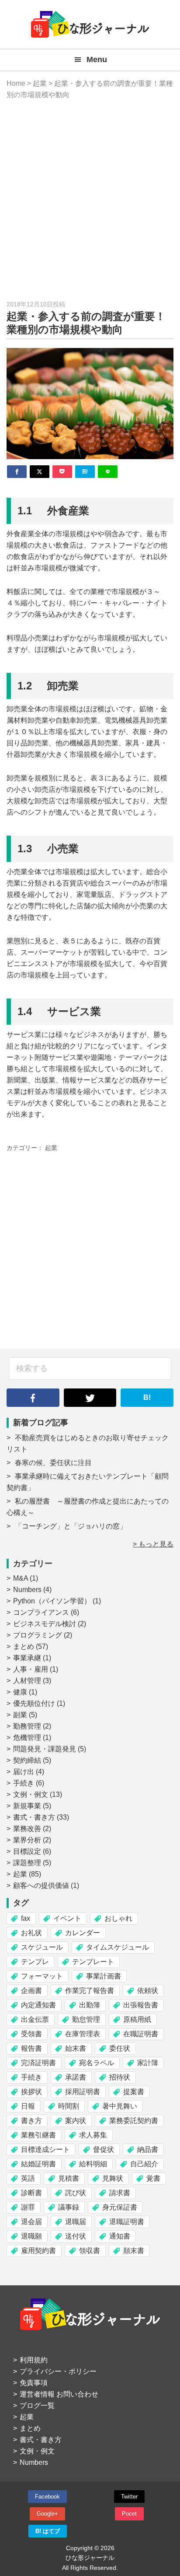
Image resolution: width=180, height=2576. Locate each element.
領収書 (90, 2251)
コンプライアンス (41, 1612)
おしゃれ (118, 1918)
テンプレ (35, 1962)
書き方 (31, 2121)
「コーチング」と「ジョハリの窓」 (71, 1526)
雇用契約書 (38, 2251)
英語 (28, 2178)
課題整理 (27, 1863)
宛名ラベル (97, 2063)
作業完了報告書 (90, 1991)
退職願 (31, 2236)
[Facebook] (17, 472)
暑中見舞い (120, 2106)
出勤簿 (90, 2005)
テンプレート (93, 1962)
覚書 (153, 2178)
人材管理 (27, 1681)
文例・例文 (31, 1794)
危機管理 (27, 1738)
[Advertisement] (90, 200)
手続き (24, 1783)
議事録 (69, 2207)
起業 (51, 1148)
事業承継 (27, 1658)
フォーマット (42, 1976)
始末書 (76, 2048)
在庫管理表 (83, 2034)
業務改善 (27, 1829)
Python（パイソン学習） (52, 1601)
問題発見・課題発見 (45, 1749)
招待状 (120, 2077)
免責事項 (34, 2383)
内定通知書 (38, 2005)
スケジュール (42, 1947)
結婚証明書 (38, 2164)
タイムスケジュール (118, 1947)
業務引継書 (38, 2135)
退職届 (76, 2222)
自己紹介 (144, 2164)
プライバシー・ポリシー (58, 2371)
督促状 (104, 2149)
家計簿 (148, 2063)
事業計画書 (104, 1976)
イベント (67, 1918)
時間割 (69, 2106)
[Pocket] (62, 472)
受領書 (31, 2034)
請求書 (120, 2193)
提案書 (134, 2092)
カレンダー (83, 1933)
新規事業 (27, 1806)
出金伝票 (35, 2019)
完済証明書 (38, 2063)
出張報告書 (141, 2005)
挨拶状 (31, 2092)
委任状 (120, 2048)
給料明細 (93, 2164)
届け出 (24, 1772)
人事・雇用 (31, 1669)
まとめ (24, 1646)
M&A (21, 1578)
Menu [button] (97, 60)
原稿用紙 (137, 2019)
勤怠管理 (86, 2019)
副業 (20, 1715)
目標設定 (27, 1851)
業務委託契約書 (134, 2121)
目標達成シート (45, 2149)
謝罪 (28, 2207)
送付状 (76, 2236)
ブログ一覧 (37, 2406)
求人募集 (93, 2135)
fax (26, 1918)
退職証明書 (127, 2222)
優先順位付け (34, 1703)
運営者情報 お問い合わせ (59, 2394)
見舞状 (113, 2178)
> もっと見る (153, 1544)
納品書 (148, 2149)
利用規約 (34, 2360)
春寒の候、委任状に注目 (53, 1463)
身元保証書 (120, 2207)
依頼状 (148, 1991)
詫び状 (76, 2193)
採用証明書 (83, 2092)
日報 (28, 2106)
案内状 (76, 2121)
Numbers (27, 1590)
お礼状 (31, 1933)
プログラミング (38, 1635)
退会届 (31, 2222)
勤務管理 (27, 1726)
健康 (20, 1692)
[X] (40, 472)
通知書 (120, 2236)
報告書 (31, 2048)
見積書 (69, 2178)
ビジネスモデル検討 (45, 1624)
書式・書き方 (34, 1817)
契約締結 (27, 1760)
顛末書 (134, 2251)
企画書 (31, 1991)
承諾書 (76, 2077)
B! (147, 1397)
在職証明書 (141, 2034)
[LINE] (108, 472)
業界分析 (27, 1840)
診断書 (31, 2193)
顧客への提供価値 (41, 1885)
